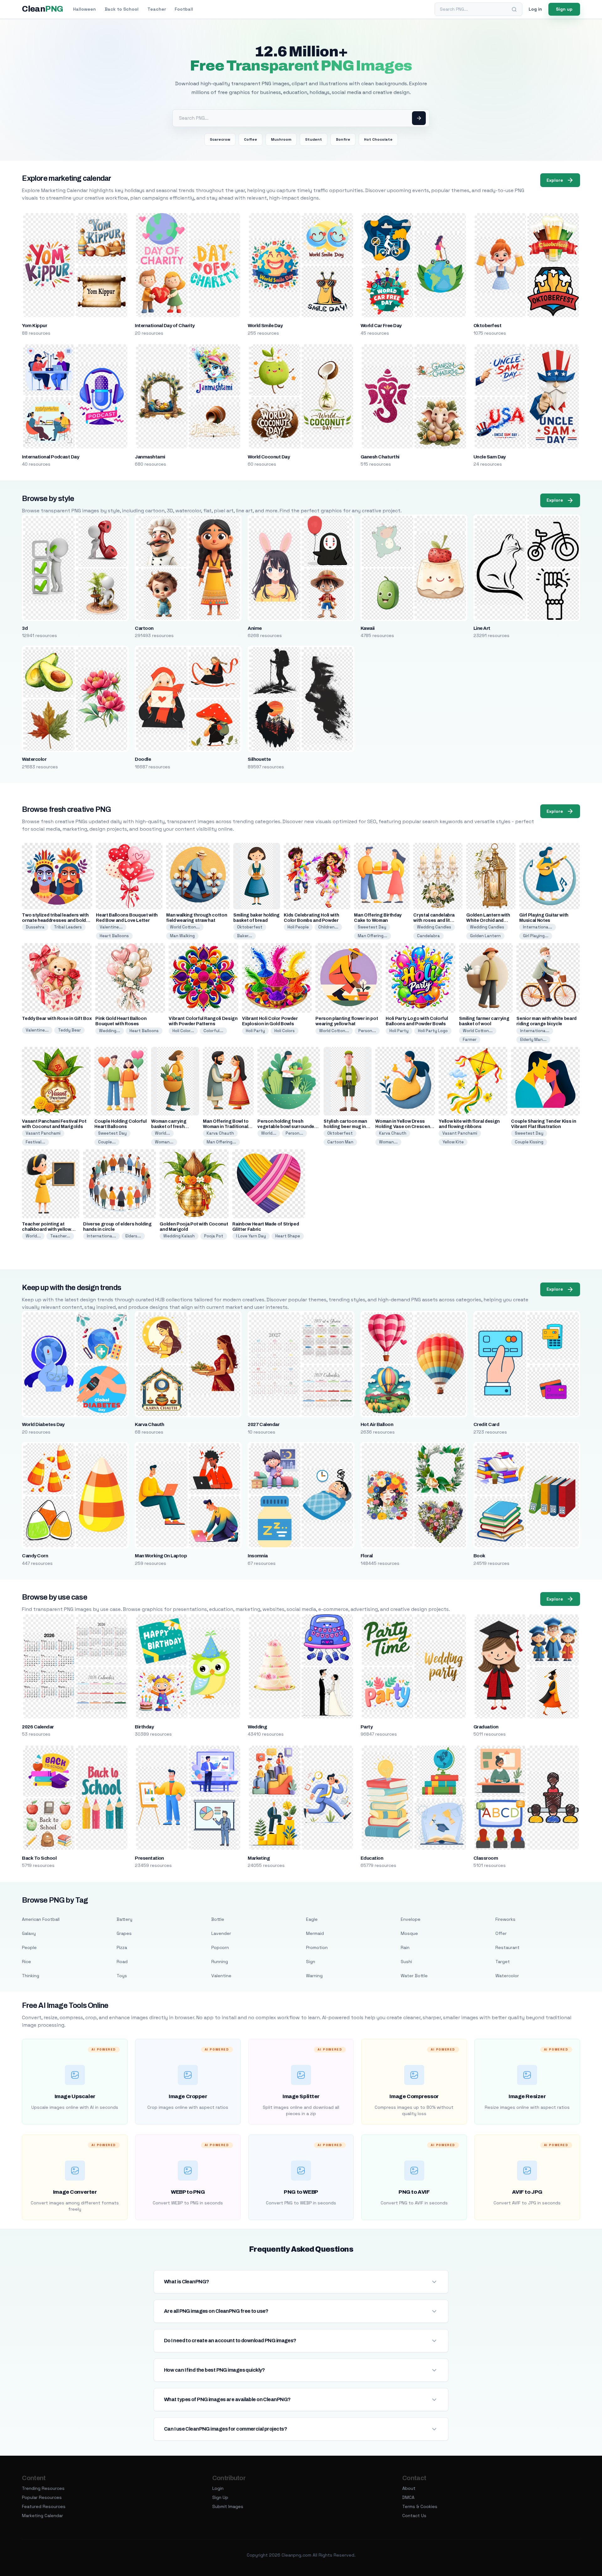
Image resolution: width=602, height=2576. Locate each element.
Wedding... (110, 1031)
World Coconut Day (269, 457)
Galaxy (29, 1933)
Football (184, 9)
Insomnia (258, 1556)
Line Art (482, 628)
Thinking (31, 1976)
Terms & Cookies (420, 2506)
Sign (311, 1962)
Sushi (406, 1962)
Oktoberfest (487, 326)
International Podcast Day (50, 457)
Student (314, 139)
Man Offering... (372, 936)
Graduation (486, 1727)
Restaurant (507, 1947)
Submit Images (228, 2506)
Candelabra (428, 936)
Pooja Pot (214, 1236)
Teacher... (60, 1236)
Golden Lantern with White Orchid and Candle (488, 920)
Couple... (107, 1142)
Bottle (218, 1919)
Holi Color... (183, 1031)
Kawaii (368, 628)
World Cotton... (185, 927)
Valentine (221, 1976)
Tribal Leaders (68, 927)
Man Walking (182, 936)
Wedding (257, 1727)
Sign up (564, 9)
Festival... (35, 1142)
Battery (124, 1919)
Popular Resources (42, 2497)
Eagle (312, 1919)
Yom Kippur (34, 326)
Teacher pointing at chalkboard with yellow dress (46, 1229)
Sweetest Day (372, 927)
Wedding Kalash (179, 1236)
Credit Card (486, 1424)
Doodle (143, 759)
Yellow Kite (453, 1142)
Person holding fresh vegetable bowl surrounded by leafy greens (287, 1127)
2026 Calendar (38, 1727)
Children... (328, 927)
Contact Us (414, 2516)
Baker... (245, 936)
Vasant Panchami (43, 1133)
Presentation (149, 1858)
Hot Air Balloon (377, 1424)
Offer (501, 1933)
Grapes (124, 1933)
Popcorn (220, 1947)
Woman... (164, 1142)
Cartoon (144, 628)
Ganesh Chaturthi (380, 457)
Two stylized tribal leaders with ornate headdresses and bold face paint (55, 920)
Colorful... (213, 1031)
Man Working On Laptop (161, 1556)
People (29, 1947)
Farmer (470, 1040)
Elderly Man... (533, 1040)
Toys (122, 1976)
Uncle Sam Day (490, 457)
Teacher (157, 9)
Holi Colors (285, 1031)
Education (372, 1858)
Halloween (84, 9)
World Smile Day (265, 326)
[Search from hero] (419, 118)
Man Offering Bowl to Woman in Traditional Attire (226, 1127)
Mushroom (281, 139)
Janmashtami (150, 457)
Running (220, 1962)
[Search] (514, 9)
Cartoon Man (340, 1142)
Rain (405, 1947)
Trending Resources (43, 2488)
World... (162, 1133)
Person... (367, 1031)
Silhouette (259, 759)
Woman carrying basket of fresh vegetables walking (172, 1127)
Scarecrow (220, 139)
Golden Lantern (485, 936)
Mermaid (315, 1933)
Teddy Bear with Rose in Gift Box (57, 1019)
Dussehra (35, 927)
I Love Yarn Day (251, 1236)
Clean (42, 9)
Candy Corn (35, 1556)
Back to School (122, 9)
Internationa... (538, 927)
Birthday (144, 1727)
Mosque (409, 1933)
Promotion (317, 1947)
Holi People (298, 927)
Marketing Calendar (42, 2516)
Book (479, 1556)
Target (503, 1962)
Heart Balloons (114, 936)
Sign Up (220, 2497)
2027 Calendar (264, 1424)
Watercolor (34, 759)
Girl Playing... (536, 936)
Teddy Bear (69, 1030)
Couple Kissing (529, 1142)
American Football (41, 1919)
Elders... (133, 1236)
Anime (255, 628)
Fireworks (505, 1919)
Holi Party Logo (433, 1031)
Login (218, 2488)
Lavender (221, 1933)
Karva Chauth (220, 1133)
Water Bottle (414, 1976)
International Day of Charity (165, 326)
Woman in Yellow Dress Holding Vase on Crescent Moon (404, 1127)
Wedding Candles (434, 927)
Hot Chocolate (378, 139)
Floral (367, 1556)
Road (122, 1962)
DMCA (408, 2497)
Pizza (122, 1947)
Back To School (39, 1858)
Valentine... (111, 927)
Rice (26, 1962)
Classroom (486, 1858)
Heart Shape (288, 1236)
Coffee (251, 139)
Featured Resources (44, 2506)
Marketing (259, 1858)
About (409, 2488)
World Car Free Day (381, 326)
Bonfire (343, 139)
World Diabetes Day (43, 1424)
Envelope (411, 1919)
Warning (314, 1976)
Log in (535, 9)
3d (25, 628)
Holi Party (255, 1031)
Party (367, 1727)
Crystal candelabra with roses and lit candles (434, 920)
